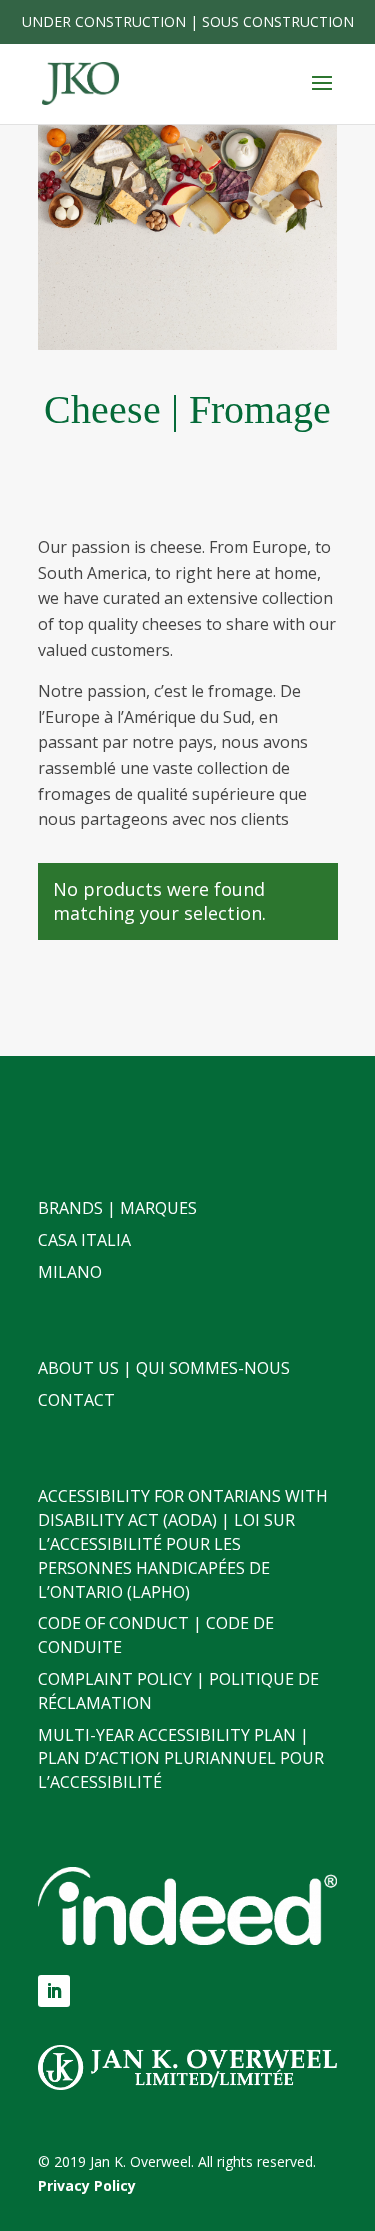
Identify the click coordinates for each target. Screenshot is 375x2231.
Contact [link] (76, 1400)
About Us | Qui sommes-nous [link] (164, 1368)
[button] (322, 96)
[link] (80, 82)
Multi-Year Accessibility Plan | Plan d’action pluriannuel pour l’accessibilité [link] (181, 1759)
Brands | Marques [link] (117, 1208)
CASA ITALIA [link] (84, 1240)
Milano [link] (70, 1272)
